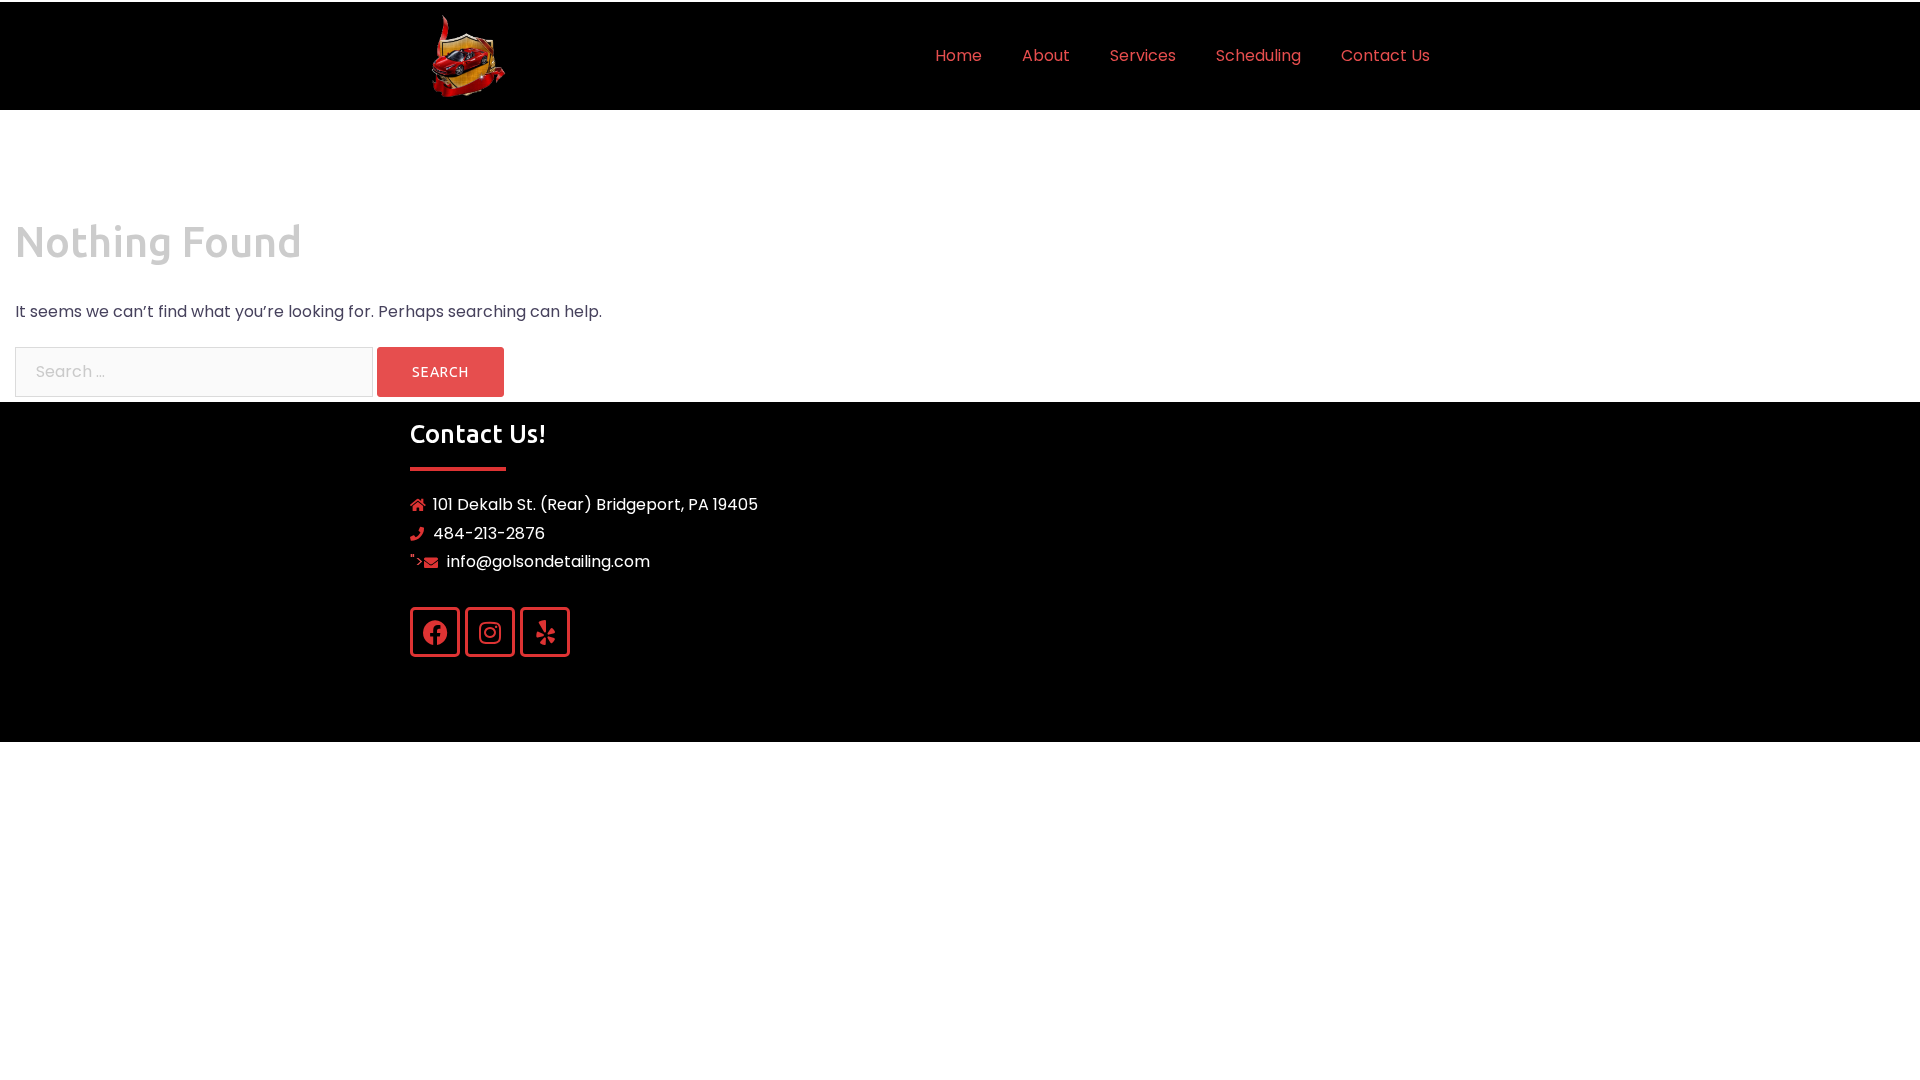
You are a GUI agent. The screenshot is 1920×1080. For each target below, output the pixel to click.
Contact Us (1385, 55)
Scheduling (1258, 55)
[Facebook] (435, 632)
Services (1143, 55)
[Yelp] (545, 632)
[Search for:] (194, 372)
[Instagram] (490, 632)
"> (530, 561)
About (1046, 55)
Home (958, 55)
